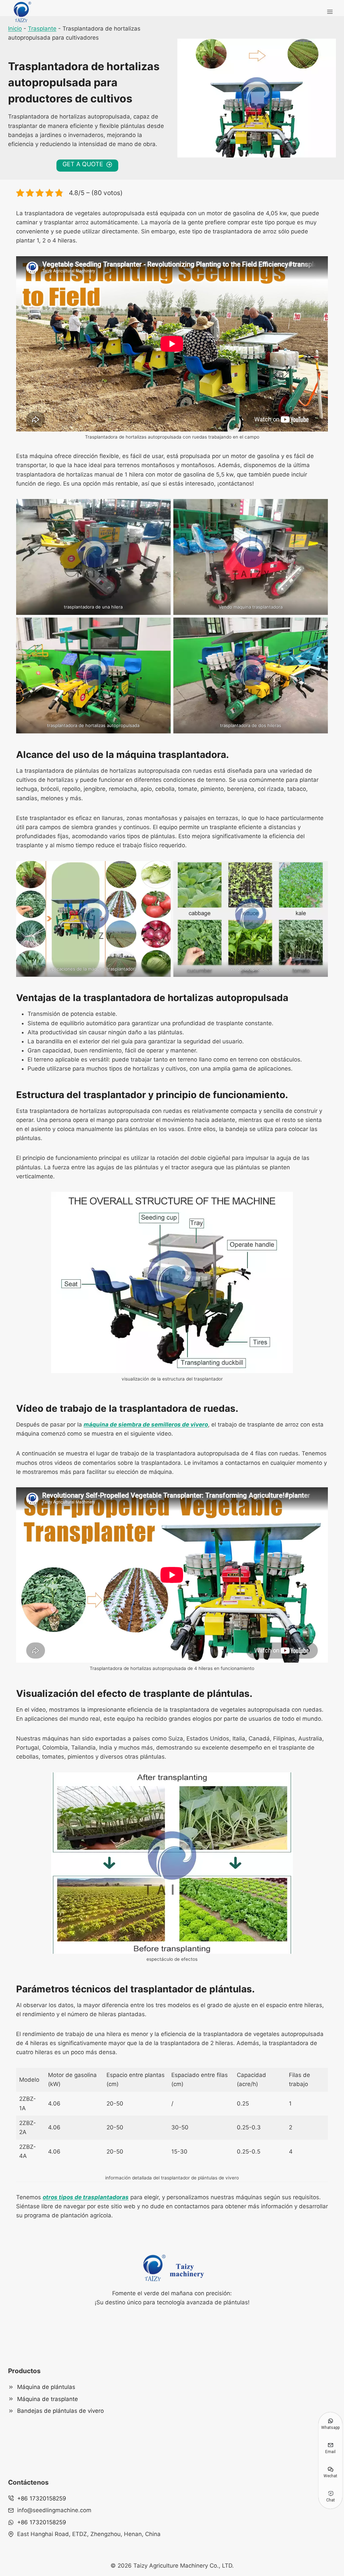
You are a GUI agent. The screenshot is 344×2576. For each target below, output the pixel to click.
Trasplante (42, 29)
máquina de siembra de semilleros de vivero (146, 1425)
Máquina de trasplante (48, 2399)
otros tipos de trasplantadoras (86, 2197)
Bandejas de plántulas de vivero (60, 2411)
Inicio (15, 29)
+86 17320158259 (42, 2498)
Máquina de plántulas (46, 2387)
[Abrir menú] (330, 12)
